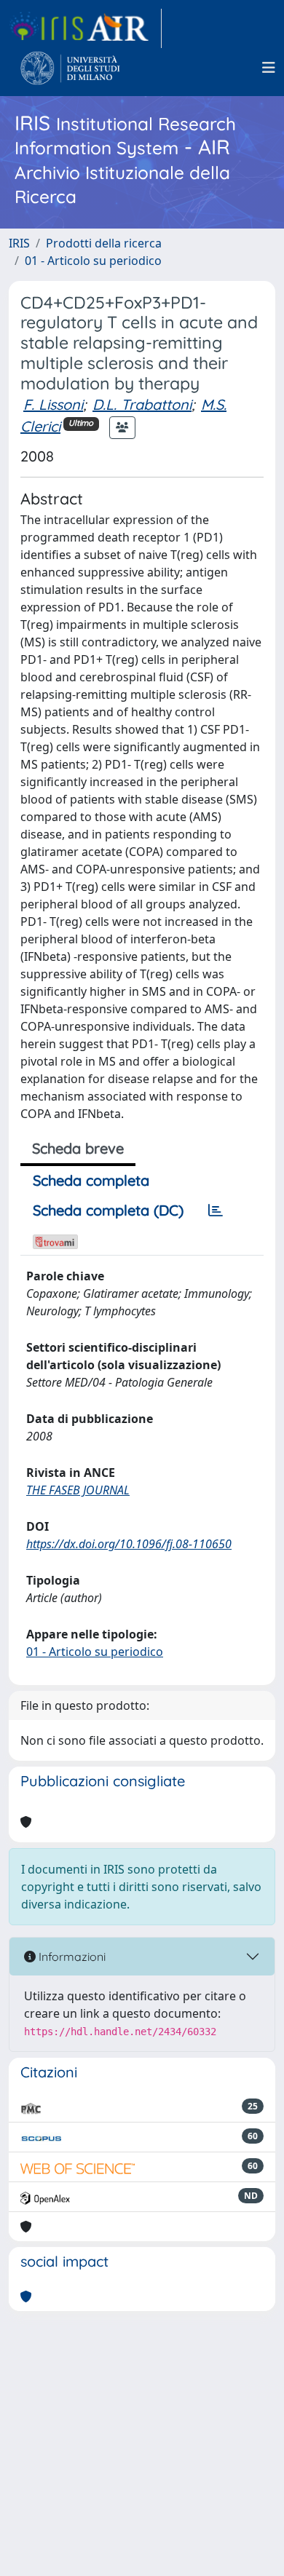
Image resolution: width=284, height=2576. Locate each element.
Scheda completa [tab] (91, 1180)
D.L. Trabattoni (142, 404)
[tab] (216, 1210)
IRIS (19, 243)
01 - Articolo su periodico (93, 261)
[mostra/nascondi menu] (269, 68)
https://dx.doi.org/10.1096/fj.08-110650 (129, 1544)
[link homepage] (85, 28)
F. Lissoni (53, 404)
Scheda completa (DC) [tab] (108, 1210)
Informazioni (71, 1957)
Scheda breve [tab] (78, 1148)
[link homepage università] (70, 68)
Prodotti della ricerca (104, 243)
